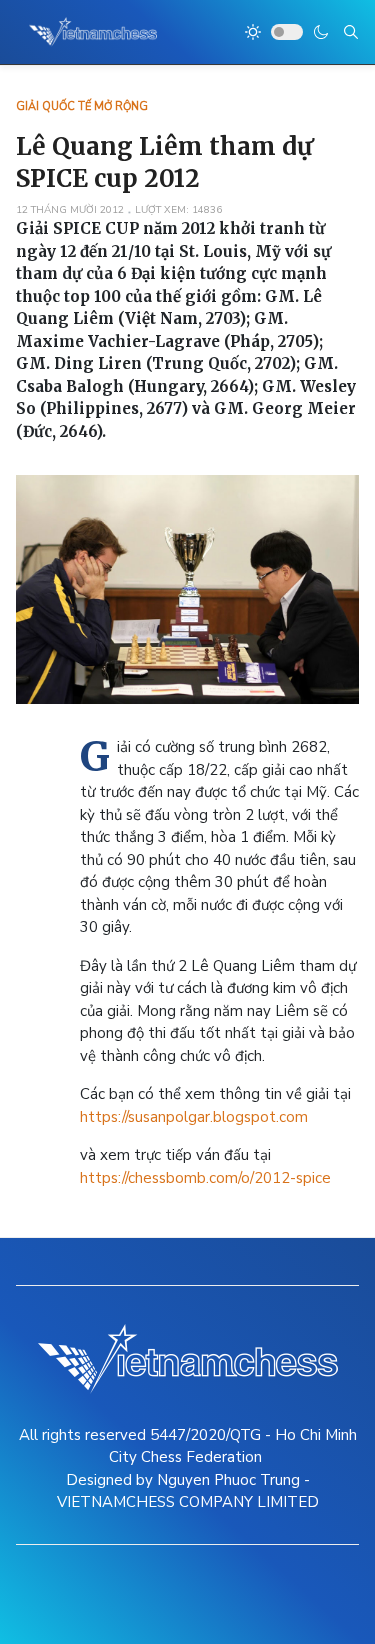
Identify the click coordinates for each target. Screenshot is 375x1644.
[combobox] (351, 32)
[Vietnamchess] (93, 32)
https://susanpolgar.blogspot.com (194, 1117)
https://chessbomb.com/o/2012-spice (205, 1178)
